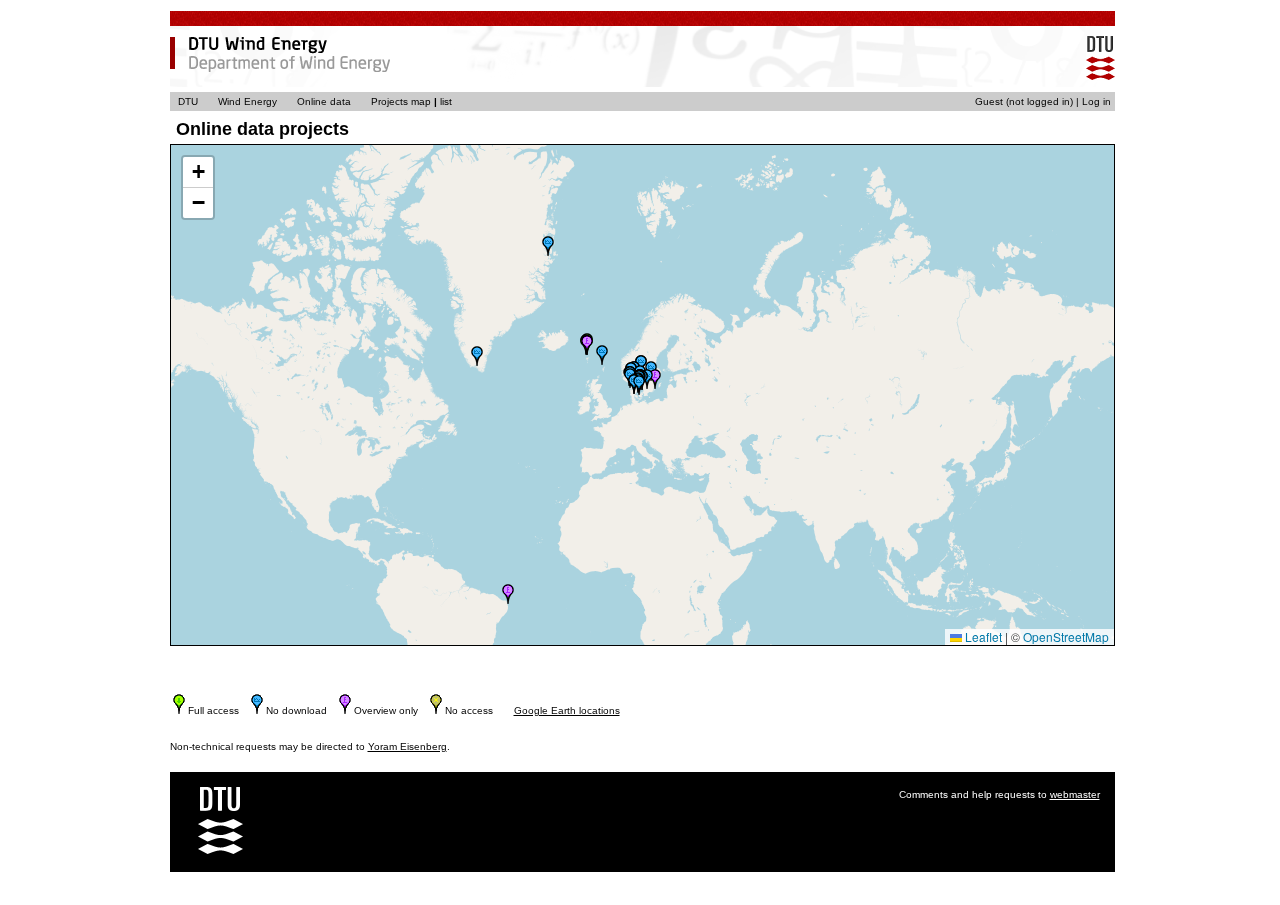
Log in (1096, 101)
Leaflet (982, 636)
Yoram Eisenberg (407, 746)
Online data (324, 101)
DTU (188, 101)
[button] (477, 356)
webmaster (1075, 794)
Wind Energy (247, 101)
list (446, 101)
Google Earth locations (567, 710)
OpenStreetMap (1066, 636)
